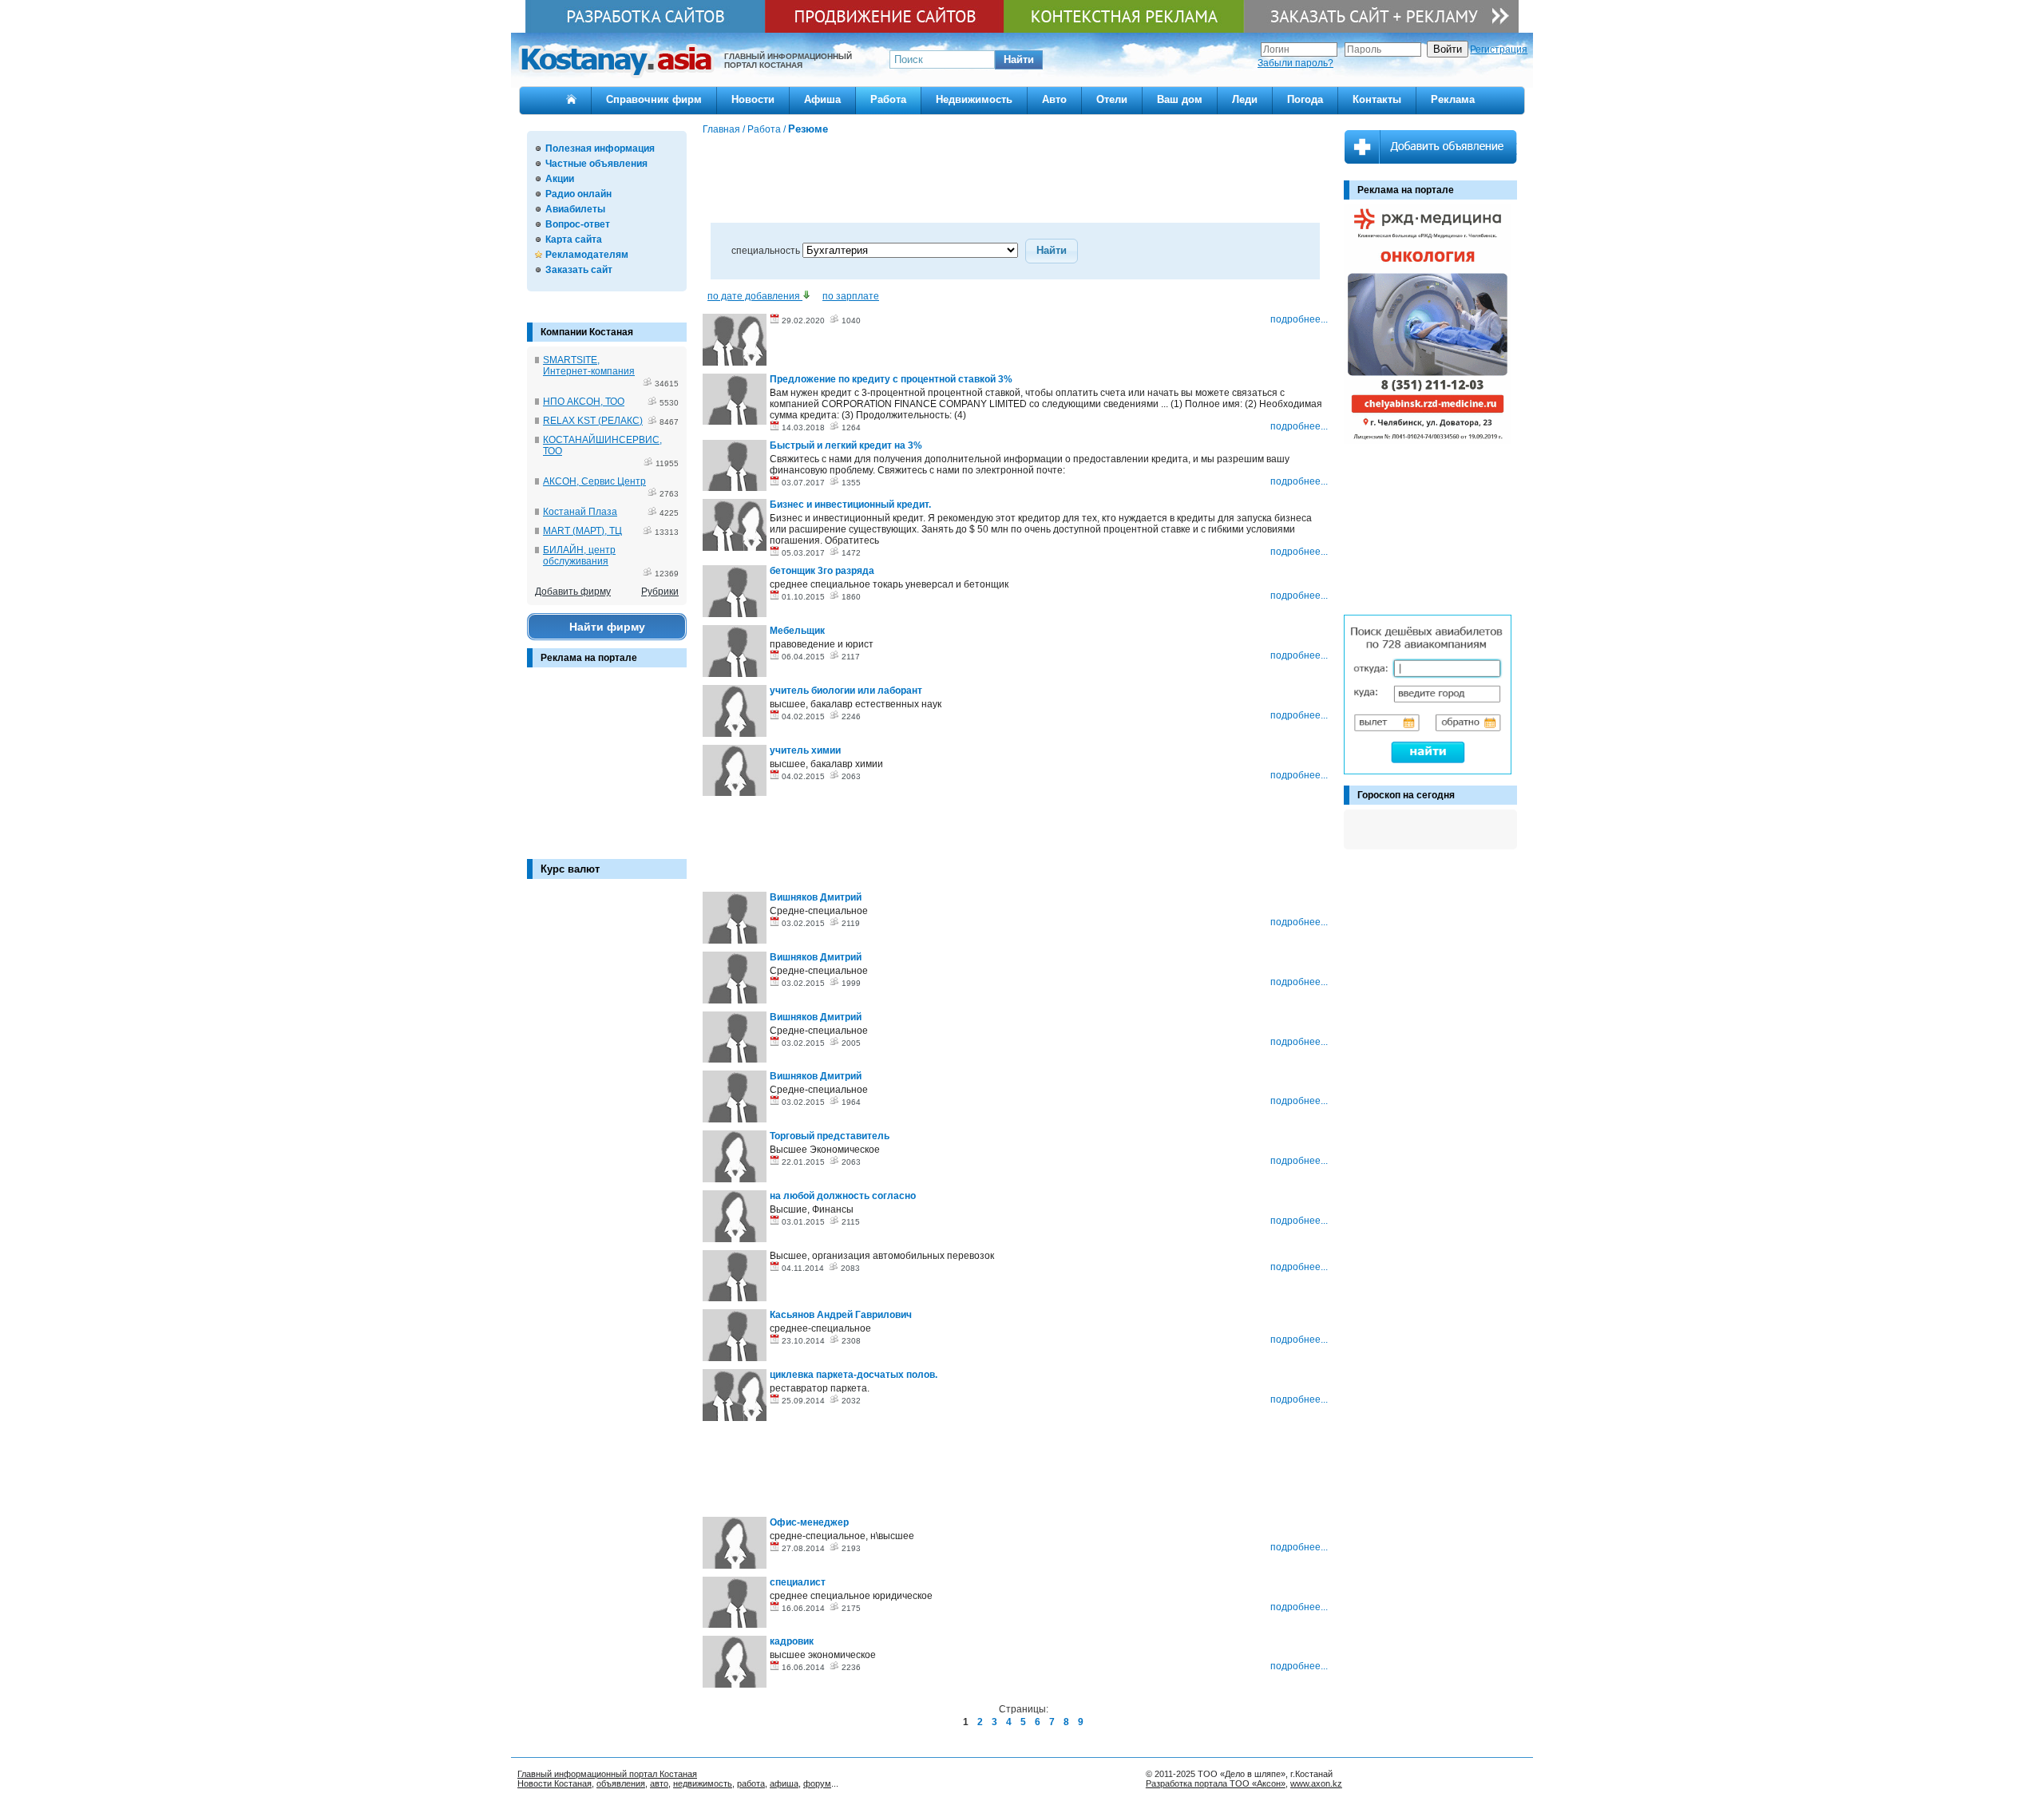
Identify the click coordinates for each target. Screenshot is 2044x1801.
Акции (560, 179)
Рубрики (660, 592)
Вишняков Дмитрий (816, 897)
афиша (784, 1783)
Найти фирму (607, 627)
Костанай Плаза (580, 512)
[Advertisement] (607, 771)
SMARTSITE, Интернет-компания (589, 366)
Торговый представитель (830, 1136)
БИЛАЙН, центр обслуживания (579, 556)
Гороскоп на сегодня (1406, 795)
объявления (621, 1783)
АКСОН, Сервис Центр (594, 481)
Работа (888, 99)
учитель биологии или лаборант (846, 691)
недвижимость (703, 1783)
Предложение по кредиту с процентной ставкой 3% (891, 379)
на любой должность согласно (843, 1196)
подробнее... (1299, 319)
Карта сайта (574, 239)
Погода (1305, 99)
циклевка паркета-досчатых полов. (854, 1375)
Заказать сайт (579, 270)
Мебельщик (797, 631)
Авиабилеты (575, 209)
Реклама (1453, 99)
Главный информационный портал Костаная (607, 1774)
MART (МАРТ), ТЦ (582, 531)
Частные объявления (596, 164)
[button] (1019, 60)
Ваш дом (1180, 99)
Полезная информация (600, 148)
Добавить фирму (573, 592)
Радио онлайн (578, 194)
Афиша (822, 99)
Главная (721, 129)
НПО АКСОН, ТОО (584, 402)
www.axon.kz (1316, 1783)
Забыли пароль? (1295, 63)
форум (817, 1783)
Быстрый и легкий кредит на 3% (846, 445)
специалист (798, 1582)
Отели (1112, 99)
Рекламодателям (587, 255)
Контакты (1377, 99)
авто (659, 1783)
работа (751, 1783)
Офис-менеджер (809, 1522)
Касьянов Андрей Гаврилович (841, 1315)
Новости (753, 99)
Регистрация (1499, 49)
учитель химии (805, 750)
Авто (1054, 99)
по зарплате (851, 296)
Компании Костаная (587, 332)
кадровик (792, 1641)
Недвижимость (974, 99)
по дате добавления (755, 296)
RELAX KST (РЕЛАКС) (593, 421)
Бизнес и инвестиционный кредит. (850, 505)
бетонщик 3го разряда (822, 571)
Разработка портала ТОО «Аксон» (1216, 1783)
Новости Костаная (555, 1783)
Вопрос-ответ (578, 224)
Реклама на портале (589, 658)
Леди (1245, 99)
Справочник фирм (654, 99)
